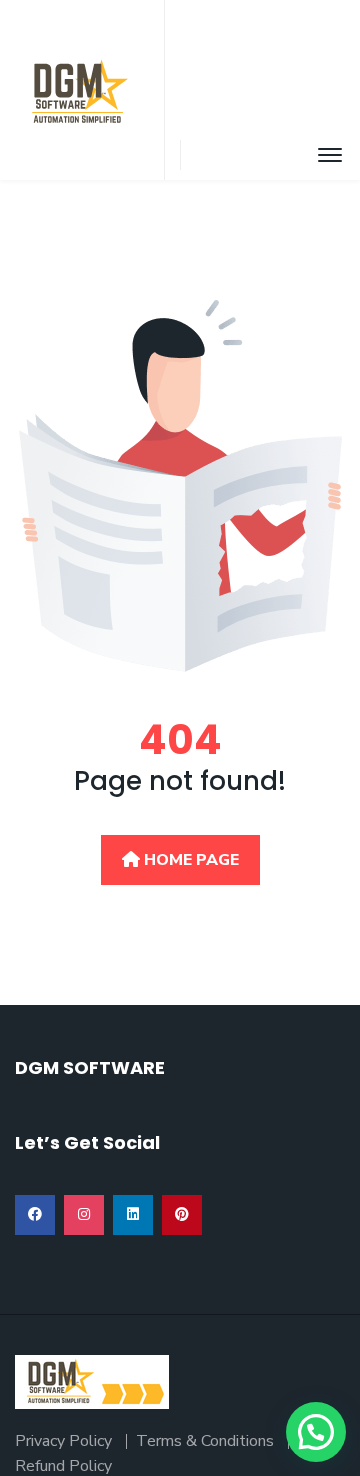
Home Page (189, 860)
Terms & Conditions (205, 1441)
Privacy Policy (63, 1441)
